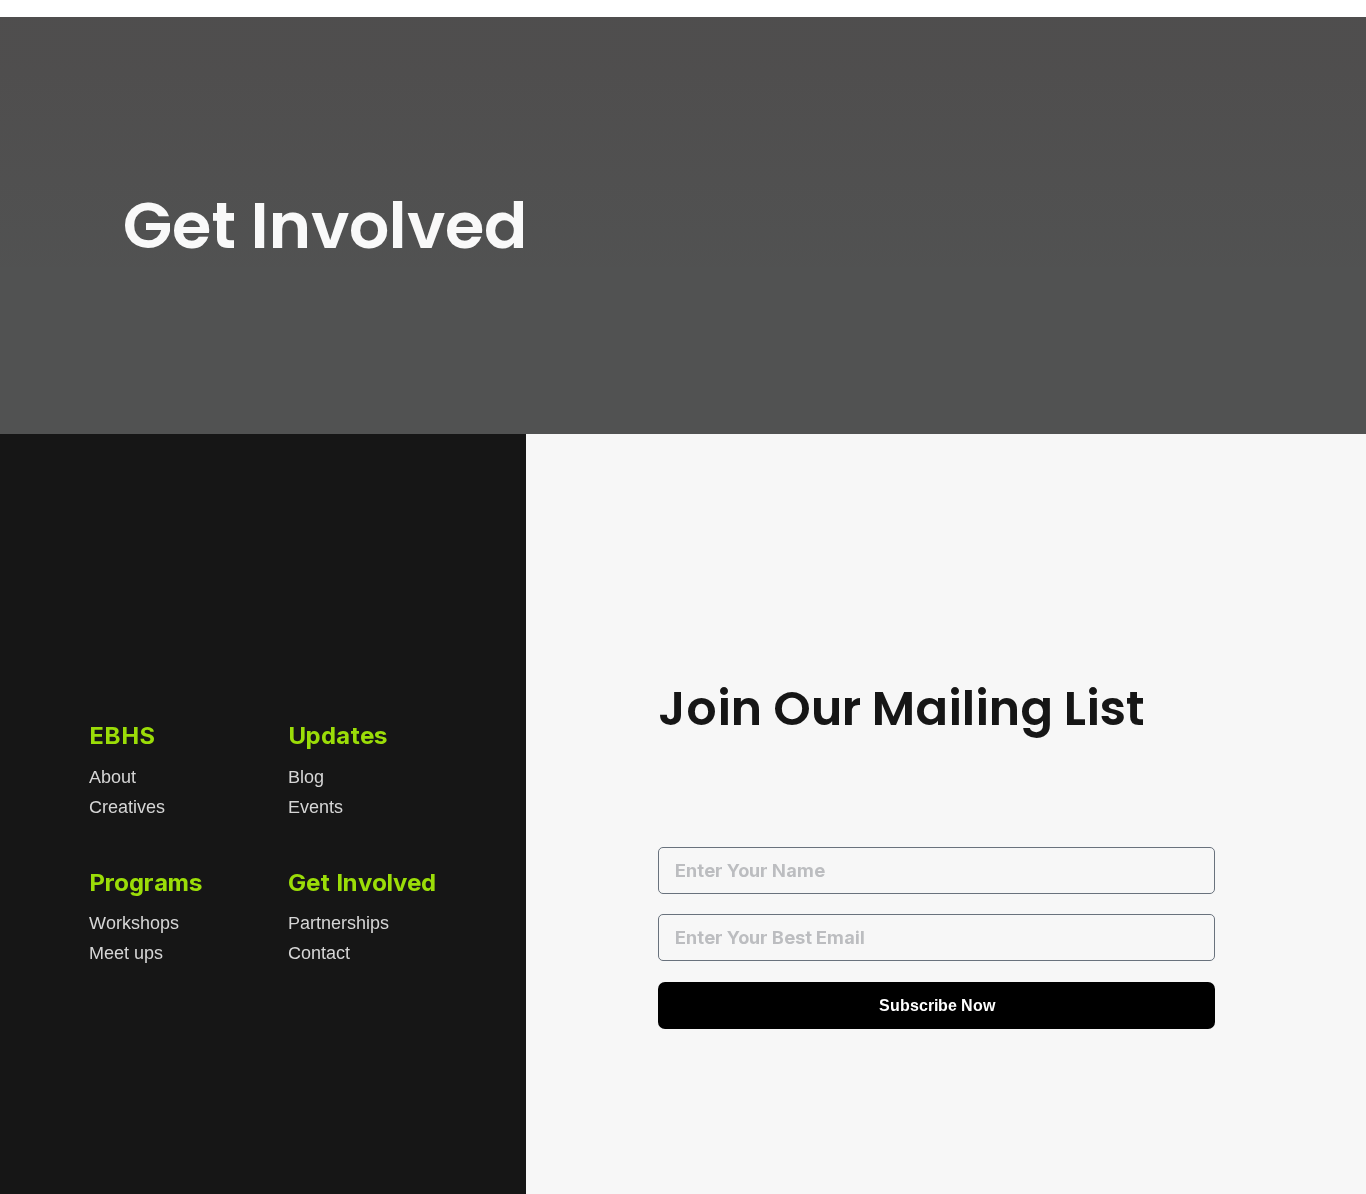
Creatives (127, 807)
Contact (319, 953)
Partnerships (338, 923)
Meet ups (126, 953)
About (112, 777)
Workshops (134, 923)
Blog (306, 777)
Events (315, 807)
